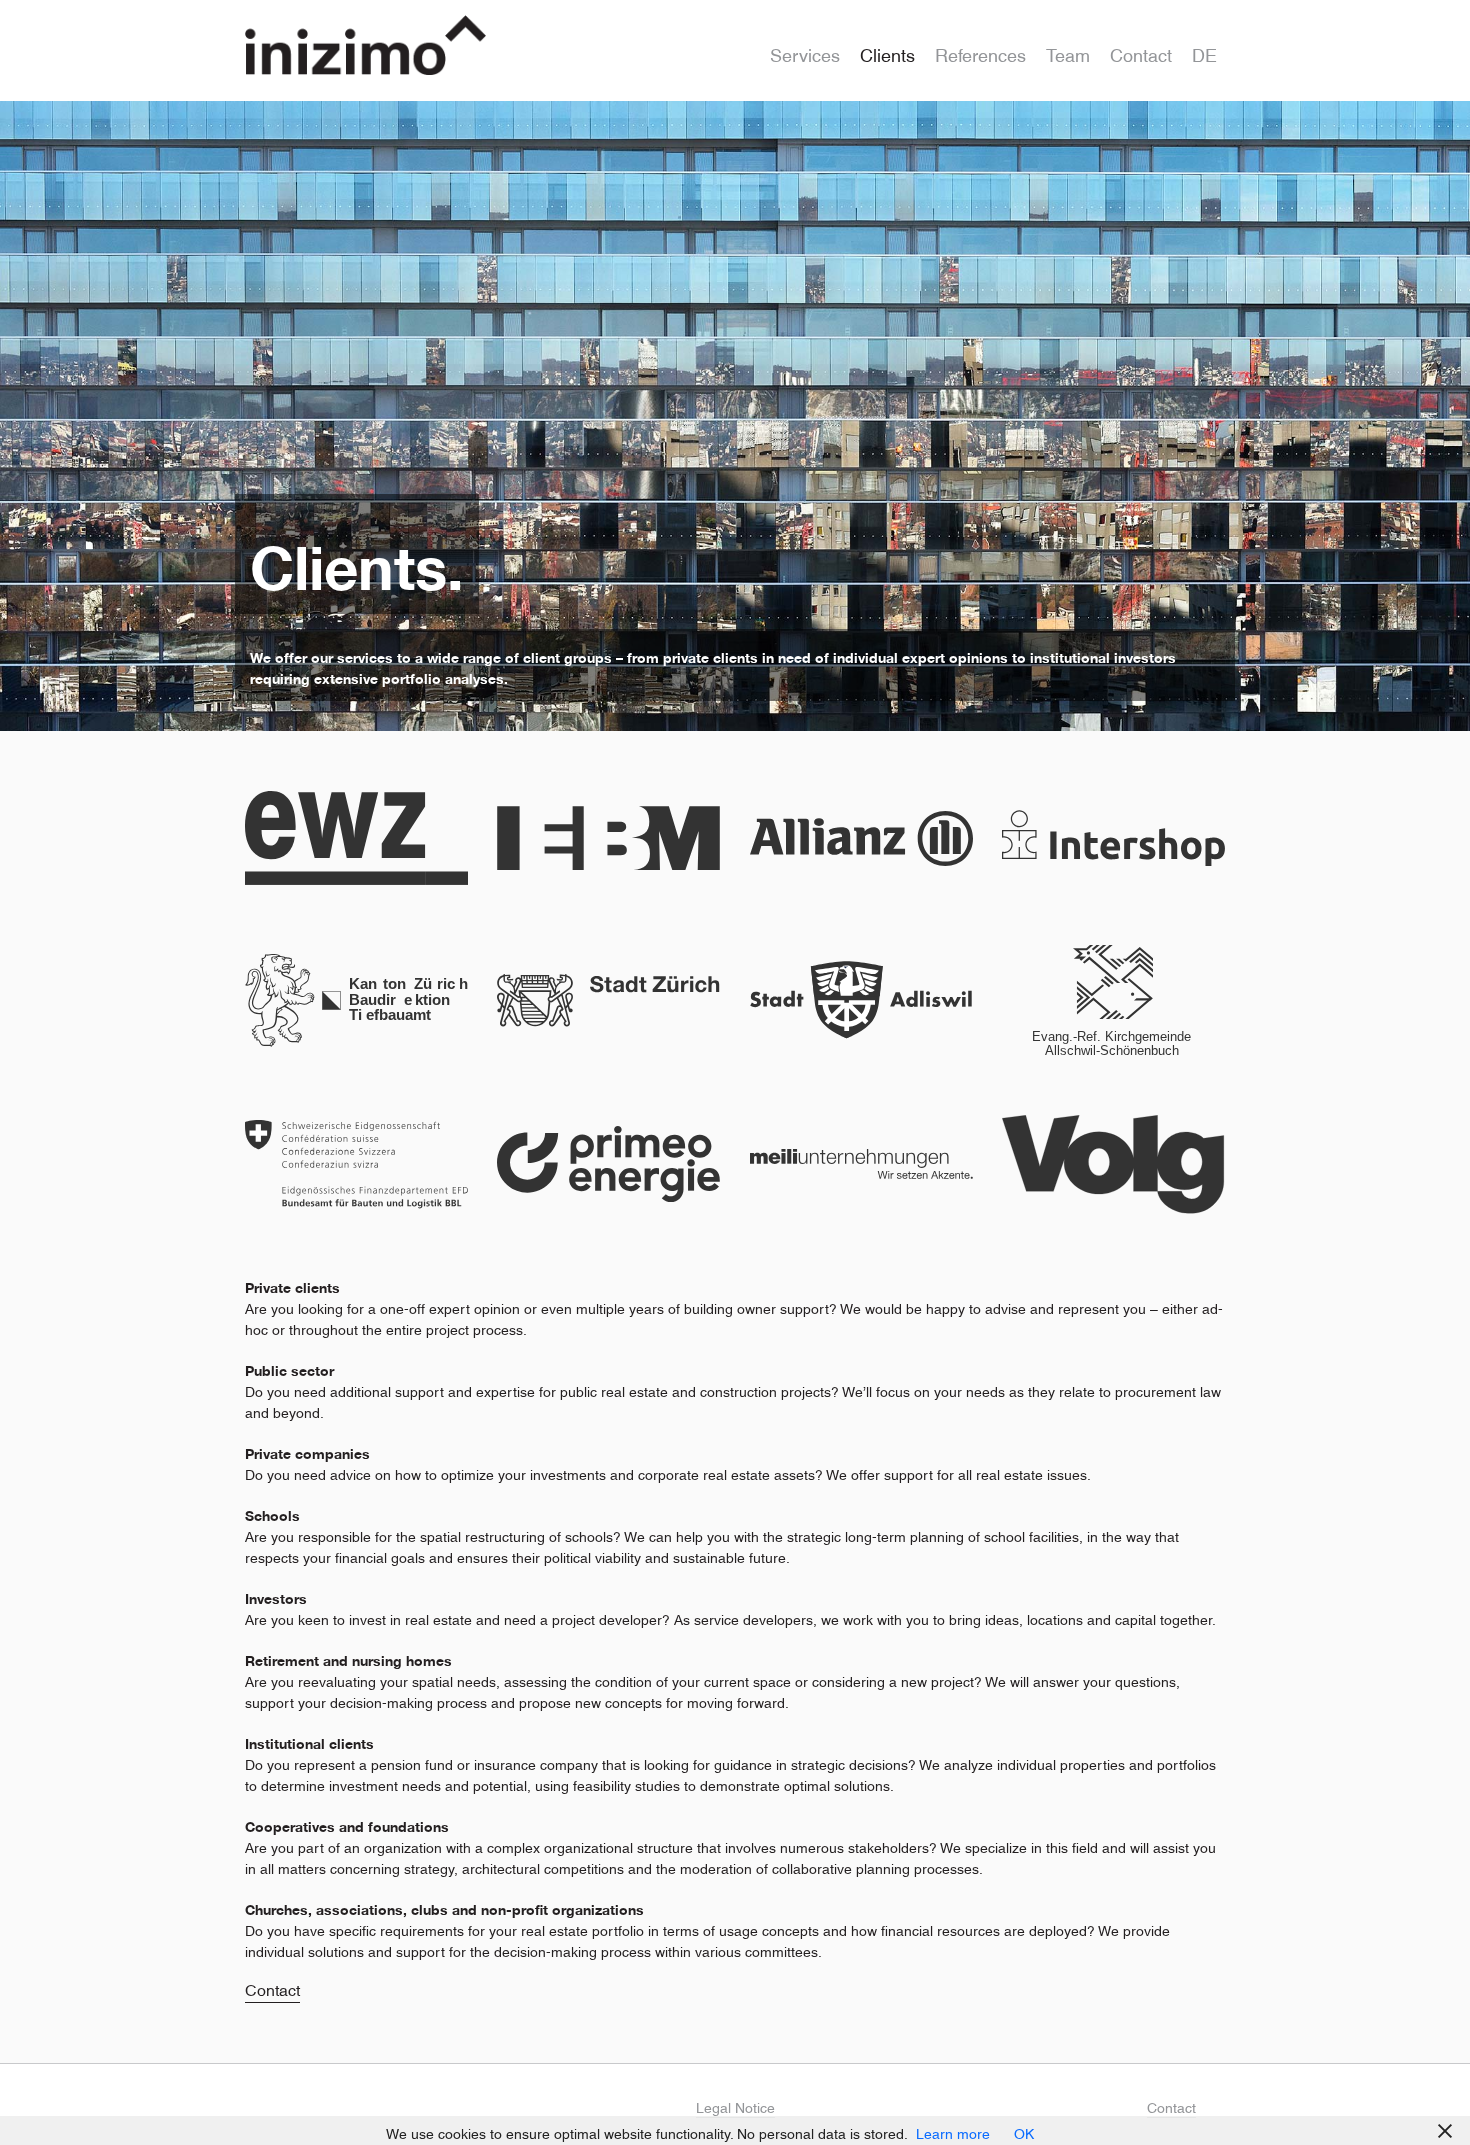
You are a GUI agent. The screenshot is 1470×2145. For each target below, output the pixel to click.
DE (1204, 50)
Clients (887, 50)
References (980, 50)
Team (1068, 50)
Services (805, 50)
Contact (1141, 50)
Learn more (953, 2130)
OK (1024, 2130)
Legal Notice (735, 2104)
